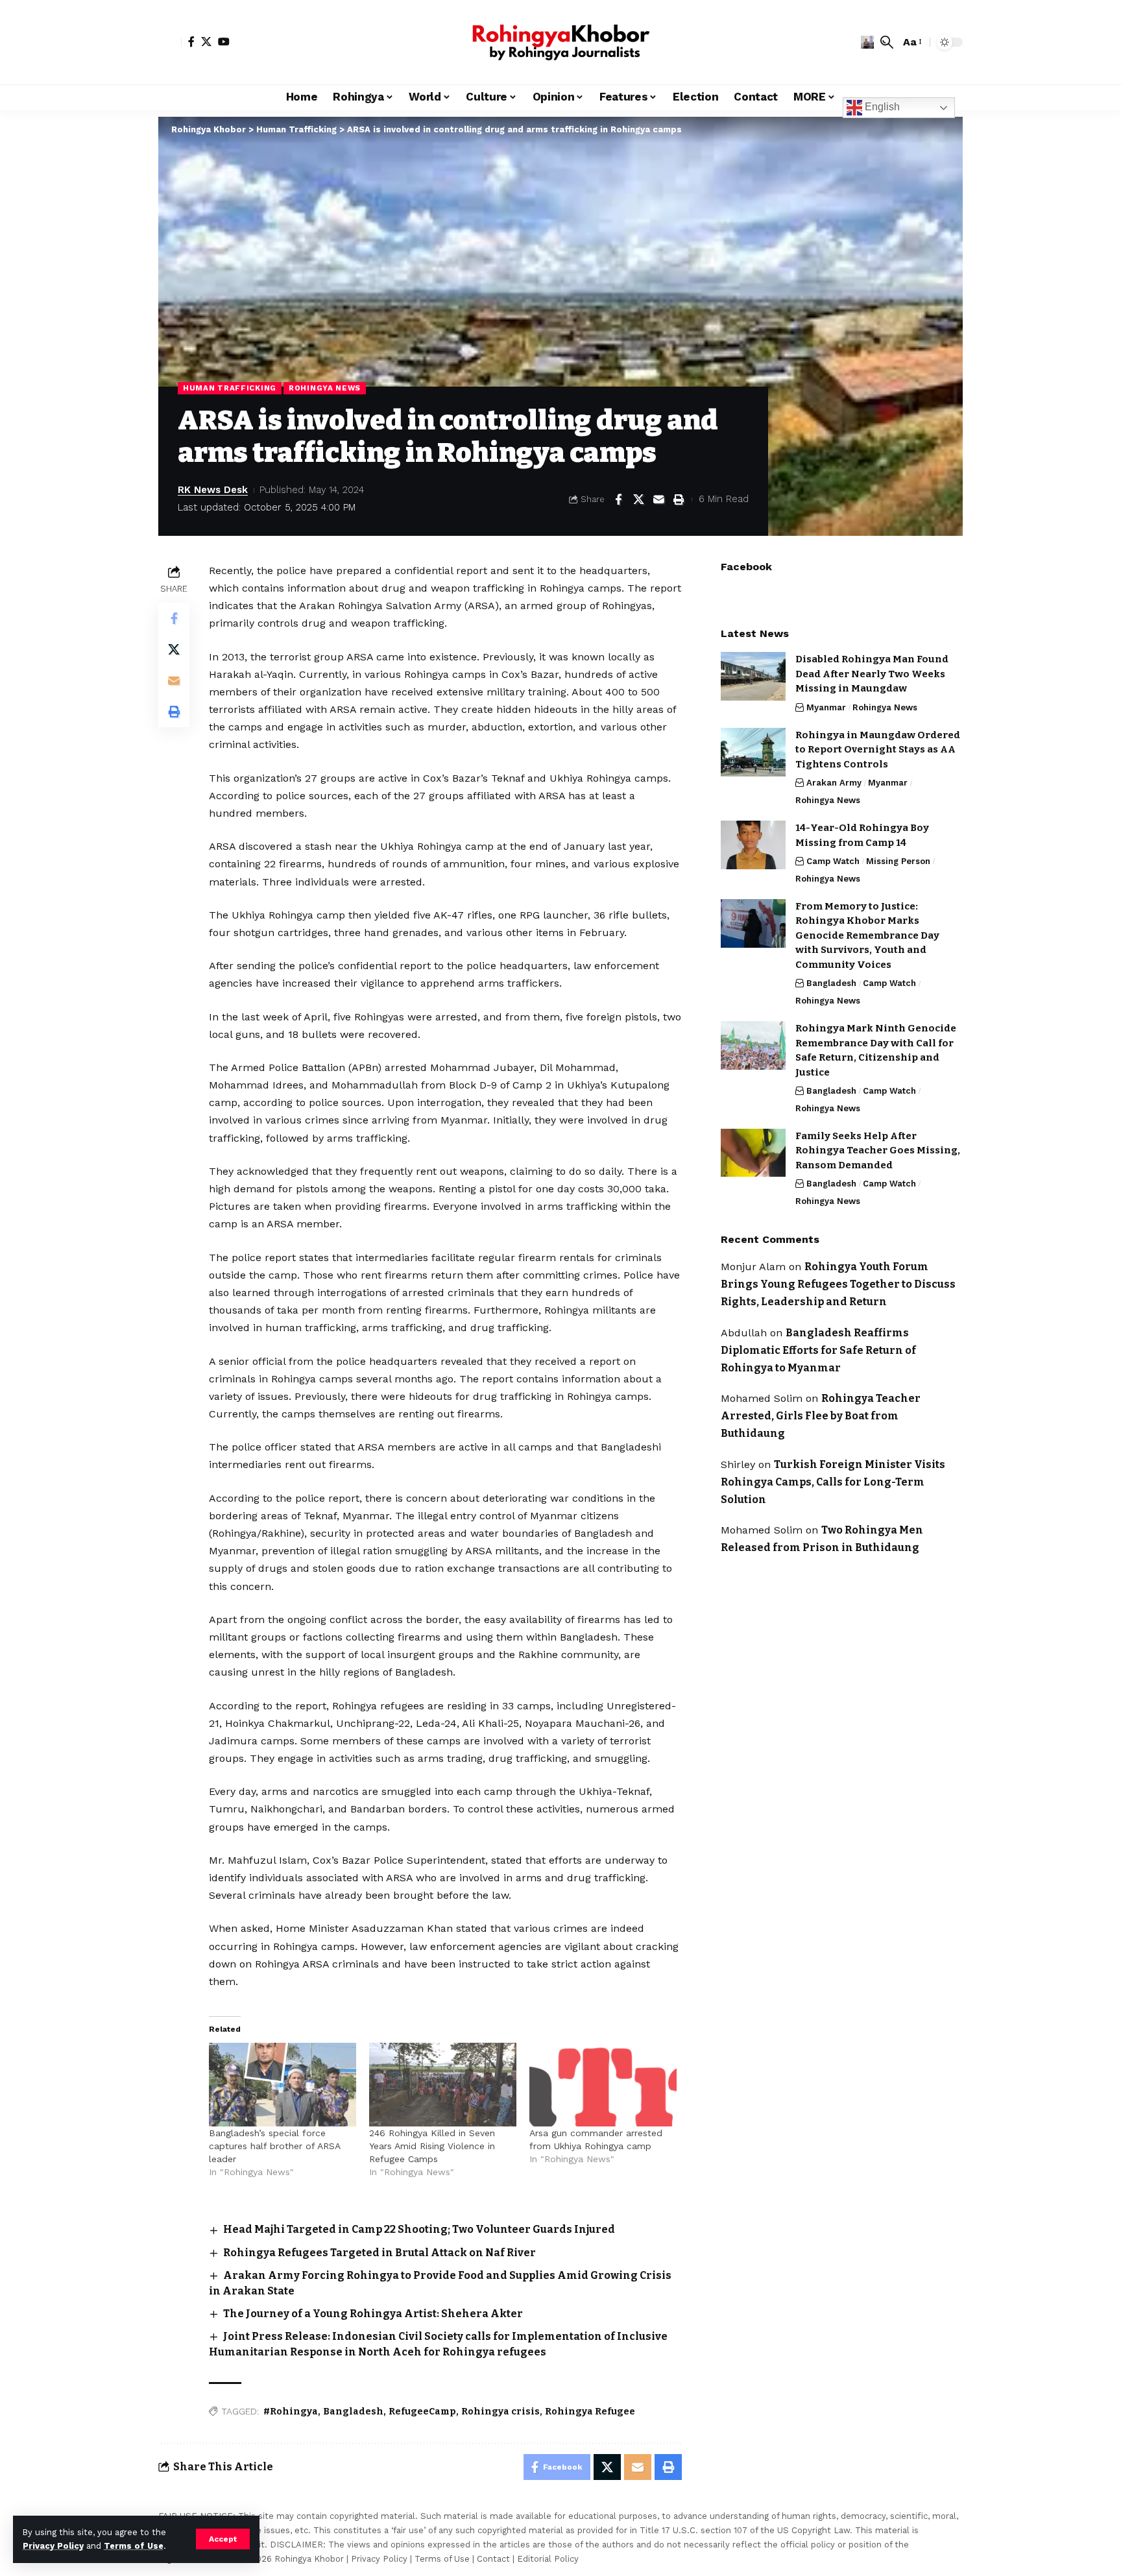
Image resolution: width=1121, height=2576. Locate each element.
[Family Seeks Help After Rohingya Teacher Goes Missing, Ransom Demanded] (753, 1152)
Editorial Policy (548, 2559)
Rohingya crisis (500, 2412)
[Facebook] (191, 42)
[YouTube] (224, 42)
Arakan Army (834, 783)
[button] (223, 2539)
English (881, 107)
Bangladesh (353, 2412)
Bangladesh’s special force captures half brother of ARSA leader (274, 2146)
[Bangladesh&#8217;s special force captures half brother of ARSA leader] (283, 2085)
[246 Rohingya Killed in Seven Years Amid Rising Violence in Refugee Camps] (443, 2085)
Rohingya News (325, 388)
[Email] (658, 500)
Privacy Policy (53, 2546)
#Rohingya (291, 2412)
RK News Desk (213, 490)
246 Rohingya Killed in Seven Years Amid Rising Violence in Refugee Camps (432, 2146)
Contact (493, 2559)
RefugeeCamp (422, 2412)
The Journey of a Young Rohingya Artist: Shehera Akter (373, 2314)
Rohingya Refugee (590, 2412)
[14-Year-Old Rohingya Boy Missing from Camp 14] (753, 845)
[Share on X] (638, 500)
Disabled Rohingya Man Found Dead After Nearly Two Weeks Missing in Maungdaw (872, 674)
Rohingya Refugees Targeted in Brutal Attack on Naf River (380, 2253)
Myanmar (826, 707)
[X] (206, 42)
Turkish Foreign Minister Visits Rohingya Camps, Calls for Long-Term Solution (833, 1481)
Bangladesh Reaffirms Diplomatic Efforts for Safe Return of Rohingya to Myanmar (818, 1350)
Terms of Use (134, 2546)
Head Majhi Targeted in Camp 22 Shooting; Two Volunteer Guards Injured (419, 2229)
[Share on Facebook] (618, 500)
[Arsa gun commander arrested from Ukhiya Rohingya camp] (603, 2085)
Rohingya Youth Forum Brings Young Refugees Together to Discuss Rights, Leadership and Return (838, 1284)
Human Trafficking (230, 388)
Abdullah (744, 1332)
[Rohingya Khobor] (560, 42)
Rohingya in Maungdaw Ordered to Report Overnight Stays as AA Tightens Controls (878, 750)
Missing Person (898, 861)
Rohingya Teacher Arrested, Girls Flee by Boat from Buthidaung (821, 1416)
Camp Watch (833, 861)
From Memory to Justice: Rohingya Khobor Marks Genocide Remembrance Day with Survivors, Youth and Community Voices (867, 935)
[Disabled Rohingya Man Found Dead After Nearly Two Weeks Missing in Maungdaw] (753, 676)
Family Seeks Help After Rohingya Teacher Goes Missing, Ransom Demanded (878, 1150)
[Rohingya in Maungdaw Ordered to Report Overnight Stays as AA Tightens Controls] (753, 752)
